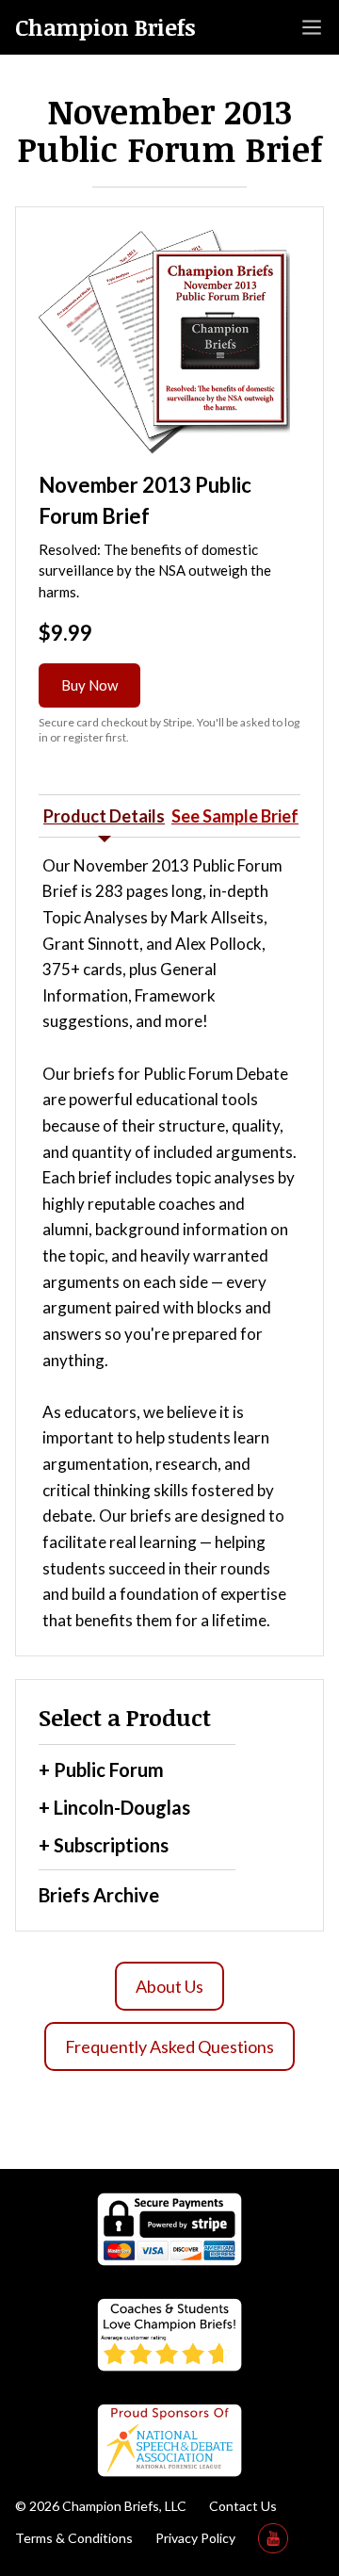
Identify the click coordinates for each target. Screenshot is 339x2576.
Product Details (104, 816)
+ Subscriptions (104, 1845)
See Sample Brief (235, 816)
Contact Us (243, 2506)
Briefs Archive (99, 1895)
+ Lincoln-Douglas (114, 1807)
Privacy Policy (195, 2538)
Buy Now (89, 685)
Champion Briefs (105, 27)
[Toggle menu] (312, 27)
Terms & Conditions (74, 2538)
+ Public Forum (101, 1769)
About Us (169, 1986)
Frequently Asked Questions (169, 2046)
